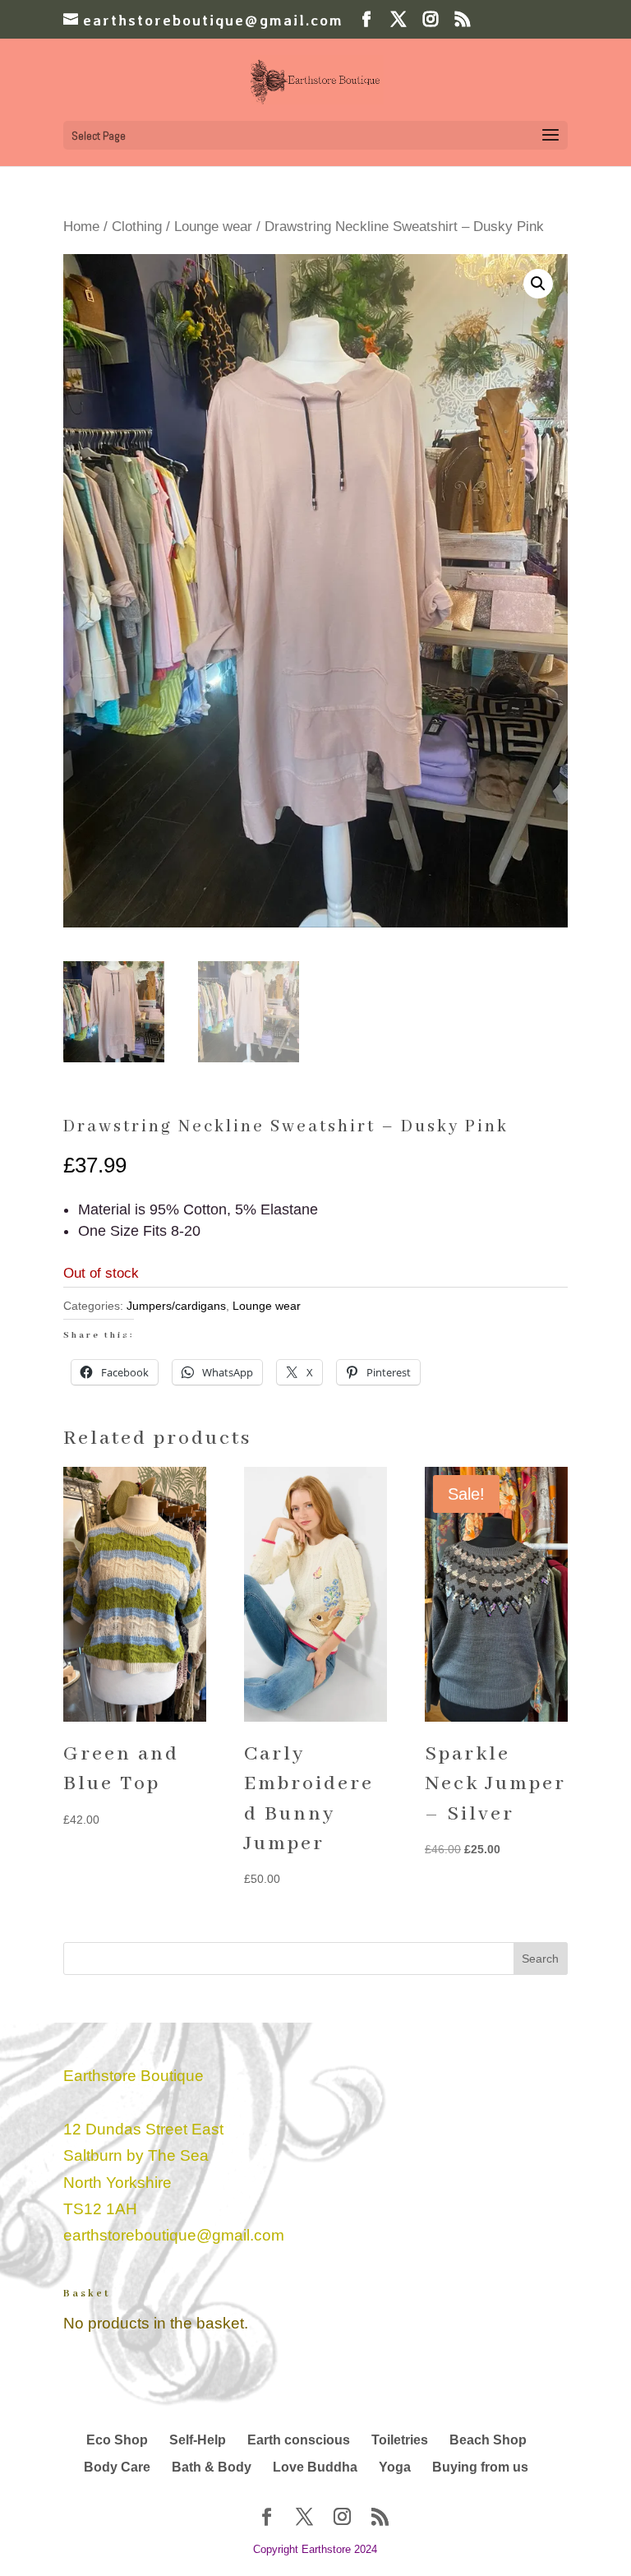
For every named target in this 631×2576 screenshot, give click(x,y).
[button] (538, 284)
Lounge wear (213, 227)
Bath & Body (212, 2467)
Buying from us (480, 2467)
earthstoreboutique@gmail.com (174, 2235)
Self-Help (198, 2440)
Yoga (395, 2467)
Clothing (137, 227)
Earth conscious (299, 2440)
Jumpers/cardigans (176, 1306)
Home (81, 227)
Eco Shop (117, 2440)
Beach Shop (488, 2440)
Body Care (117, 2467)
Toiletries (400, 2440)
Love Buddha (315, 2467)
